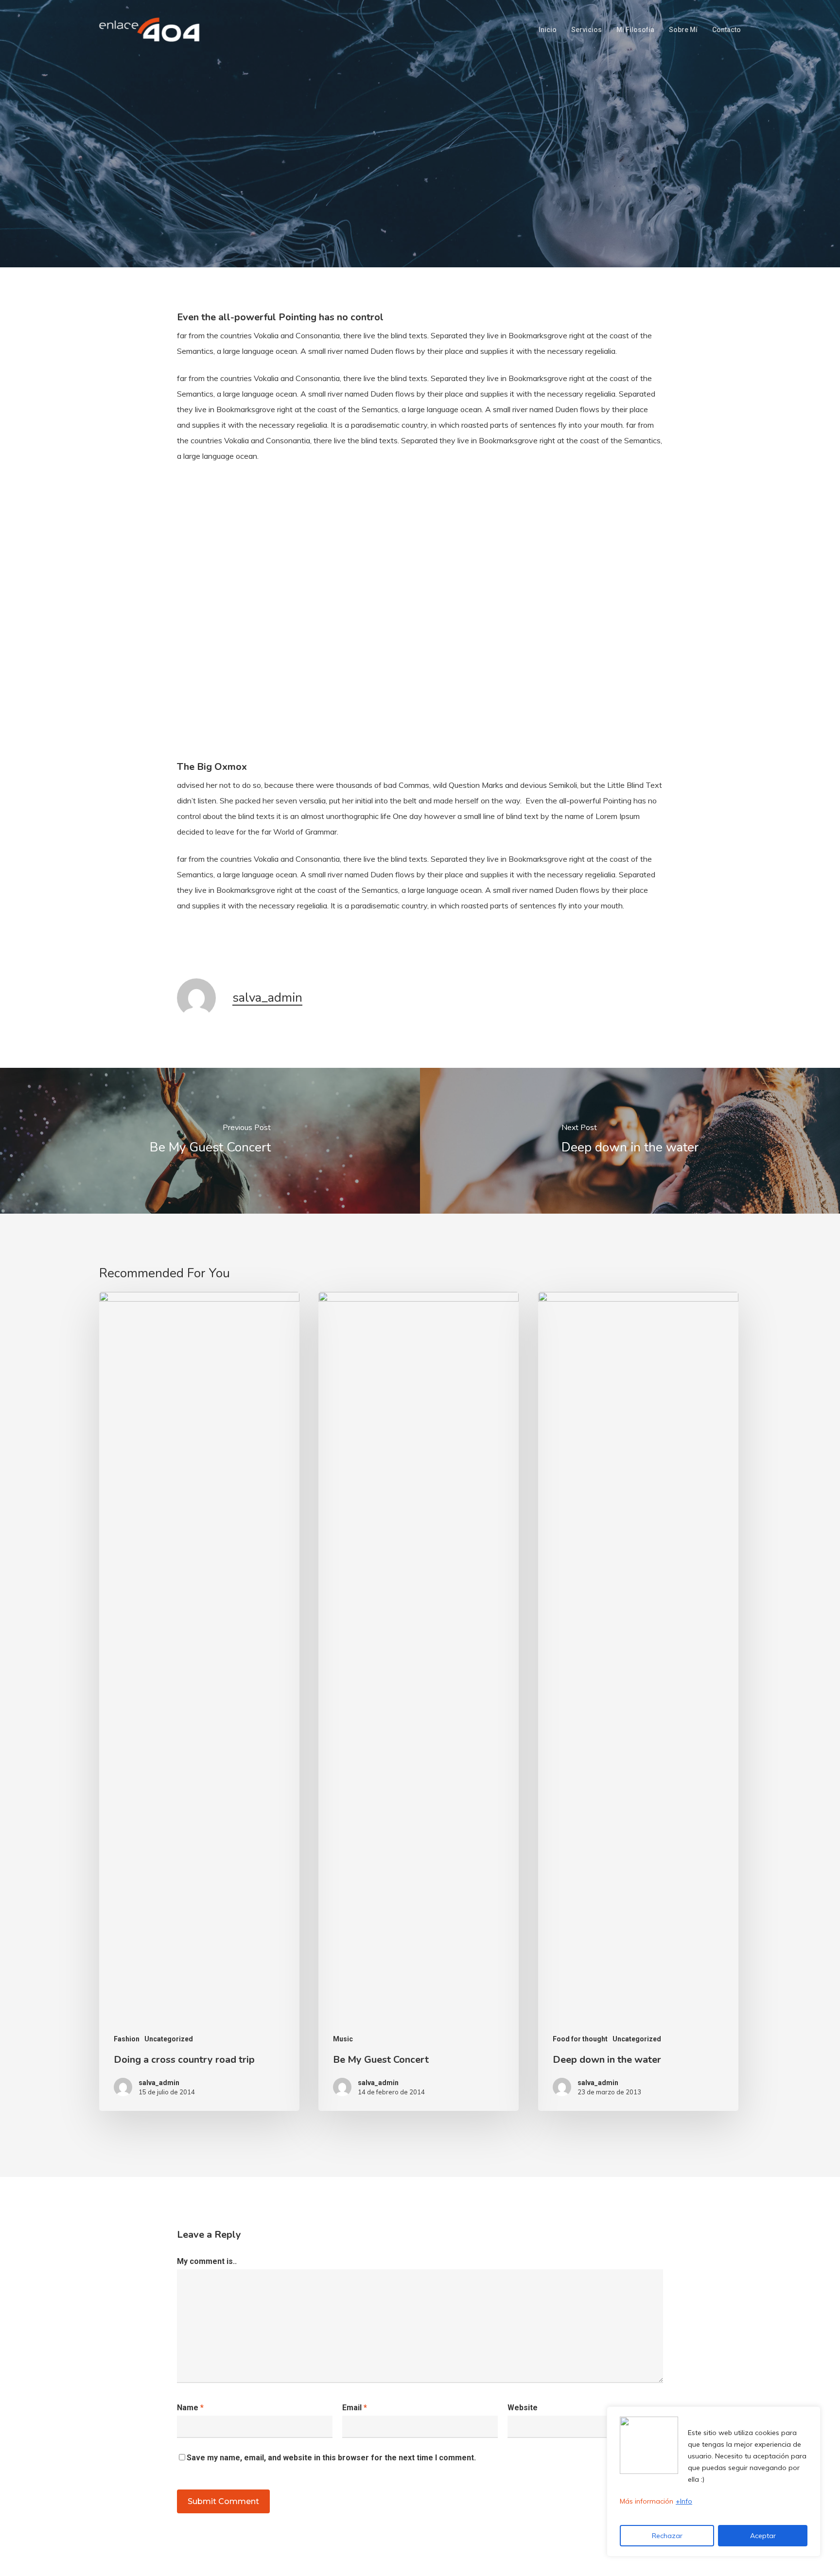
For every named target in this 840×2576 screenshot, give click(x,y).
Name (190, 2408)
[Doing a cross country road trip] (199, 1701)
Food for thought (580, 2039)
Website (523, 2408)
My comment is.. (207, 2261)
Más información (647, 2501)
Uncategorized (440, 197)
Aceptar (763, 2536)
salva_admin (267, 998)
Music (382, 197)
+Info (684, 2501)
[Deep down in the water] (630, 1141)
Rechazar (667, 2536)
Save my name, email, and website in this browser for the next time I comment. (331, 2458)
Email (355, 2408)
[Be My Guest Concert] (210, 1141)
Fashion (127, 2039)
